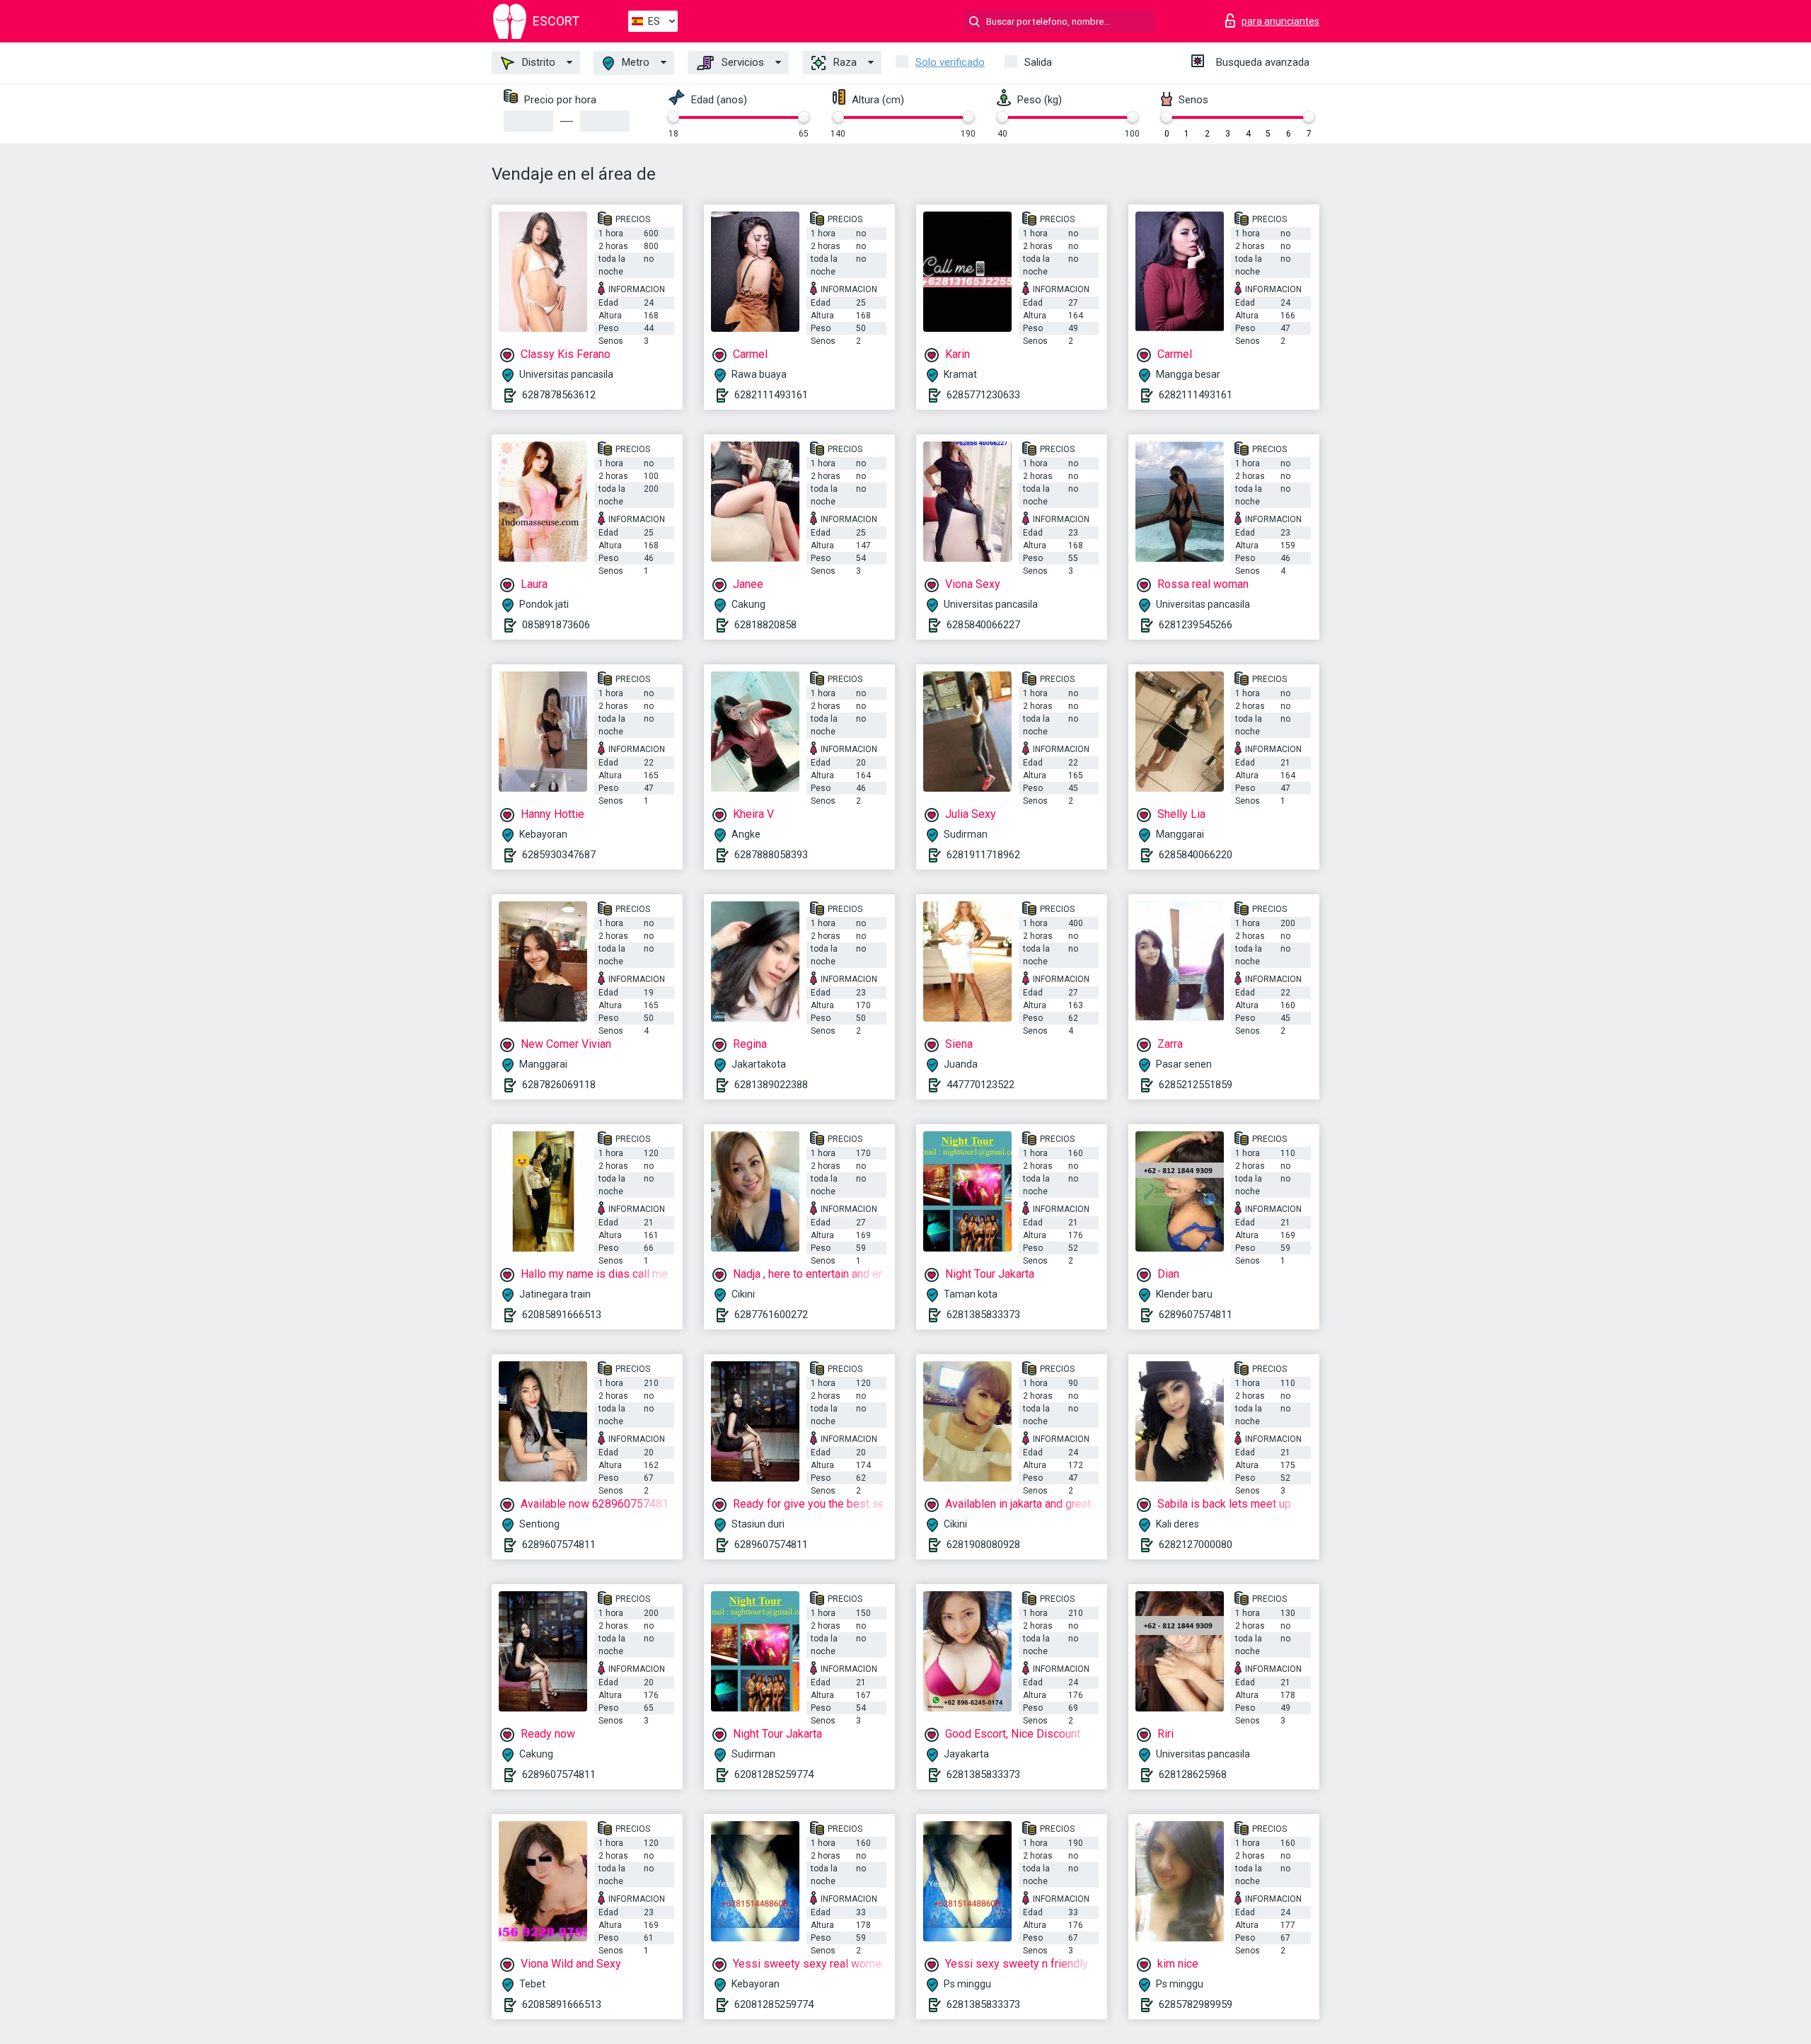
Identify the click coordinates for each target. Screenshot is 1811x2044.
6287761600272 (771, 1315)
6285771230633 (983, 395)
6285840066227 (983, 625)
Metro (634, 62)
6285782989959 (1196, 2004)
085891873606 (556, 625)
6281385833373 (983, 1315)
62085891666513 (562, 1315)
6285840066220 (1196, 855)
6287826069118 (559, 1085)
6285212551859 (1196, 1085)
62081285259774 (774, 1774)
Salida (1038, 62)
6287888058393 (771, 855)
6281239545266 (1196, 625)
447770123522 (980, 1085)
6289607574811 (1196, 1315)
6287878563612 (559, 395)
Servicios (741, 62)
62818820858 (765, 625)
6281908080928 (983, 1544)
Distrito (537, 62)
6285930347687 (559, 855)
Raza (844, 62)
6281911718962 (983, 855)
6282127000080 (1196, 1544)
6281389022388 (771, 1085)
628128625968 (1193, 1774)
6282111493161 (771, 395)
